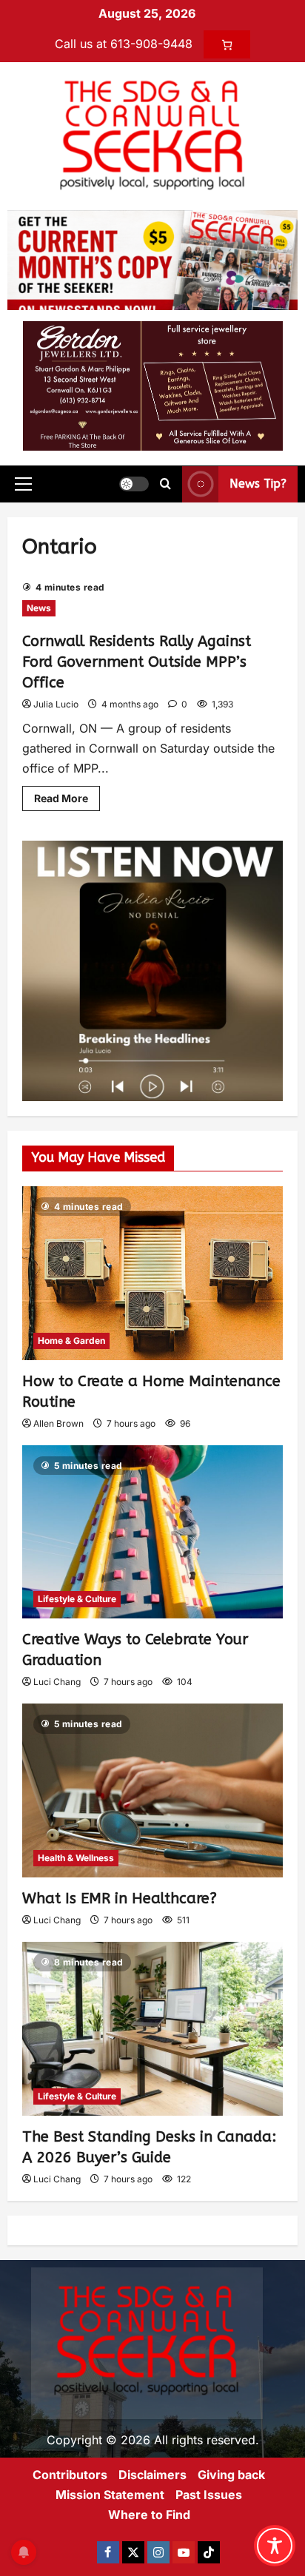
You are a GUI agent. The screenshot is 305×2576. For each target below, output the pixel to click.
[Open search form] (165, 484)
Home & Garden (71, 1341)
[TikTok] (209, 2552)
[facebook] (108, 2552)
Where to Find (149, 2515)
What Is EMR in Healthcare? (120, 1899)
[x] (133, 2552)
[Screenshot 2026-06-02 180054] (153, 385)
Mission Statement (110, 2495)
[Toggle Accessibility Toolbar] (275, 2546)
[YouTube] (184, 2552)
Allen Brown (58, 1423)
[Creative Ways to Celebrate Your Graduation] (152, 1532)
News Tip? (258, 484)
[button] (23, 484)
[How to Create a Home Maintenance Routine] (152, 1273)
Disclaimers (152, 2475)
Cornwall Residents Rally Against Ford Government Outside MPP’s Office (137, 662)
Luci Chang (57, 1682)
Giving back (231, 2475)
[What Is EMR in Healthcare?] (152, 1790)
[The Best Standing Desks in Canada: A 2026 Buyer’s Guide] (152, 2029)
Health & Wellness (76, 1858)
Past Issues (209, 2495)
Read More (67, 795)
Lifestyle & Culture (77, 1599)
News (39, 608)
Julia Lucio (56, 704)
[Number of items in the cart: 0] (227, 44)
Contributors (70, 2475)
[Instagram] (158, 2552)
